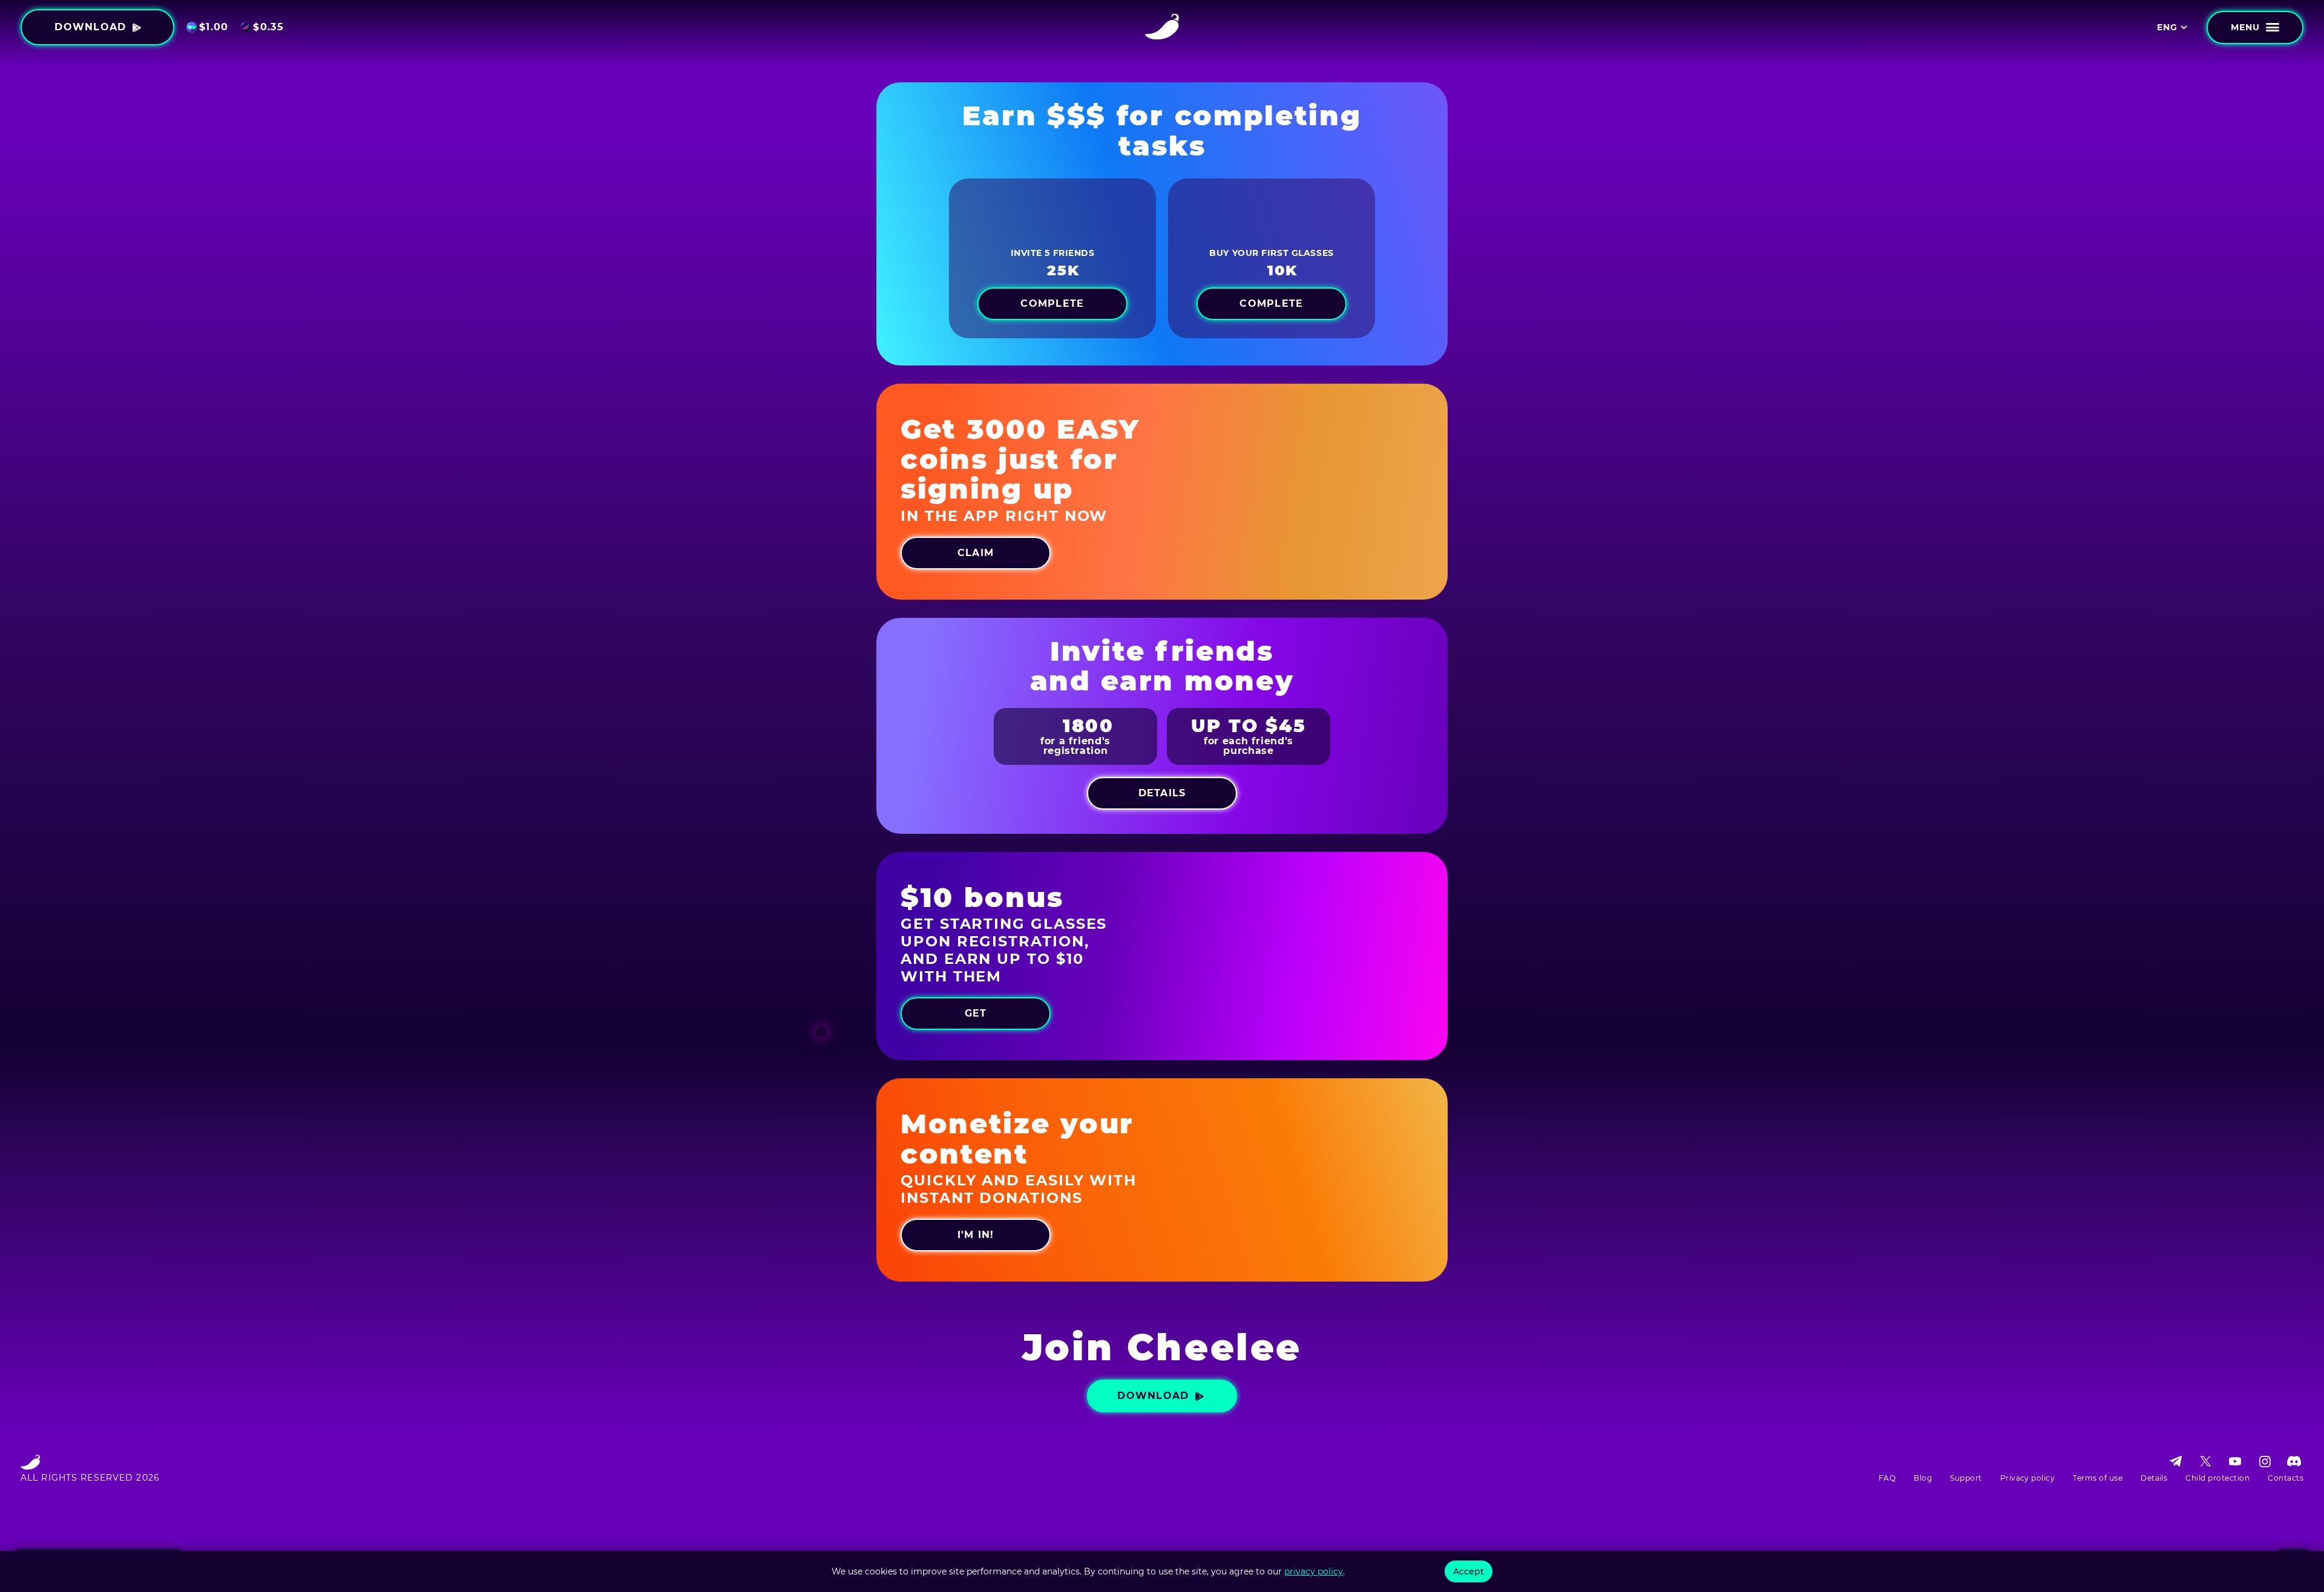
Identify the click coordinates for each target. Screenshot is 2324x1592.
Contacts (2286, 1478)
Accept (1469, 1571)
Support (1966, 1478)
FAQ (1887, 1478)
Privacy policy (2028, 1478)
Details (2154, 1478)
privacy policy (1314, 1571)
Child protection (2217, 1478)
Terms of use (2098, 1478)
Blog (1923, 1478)
